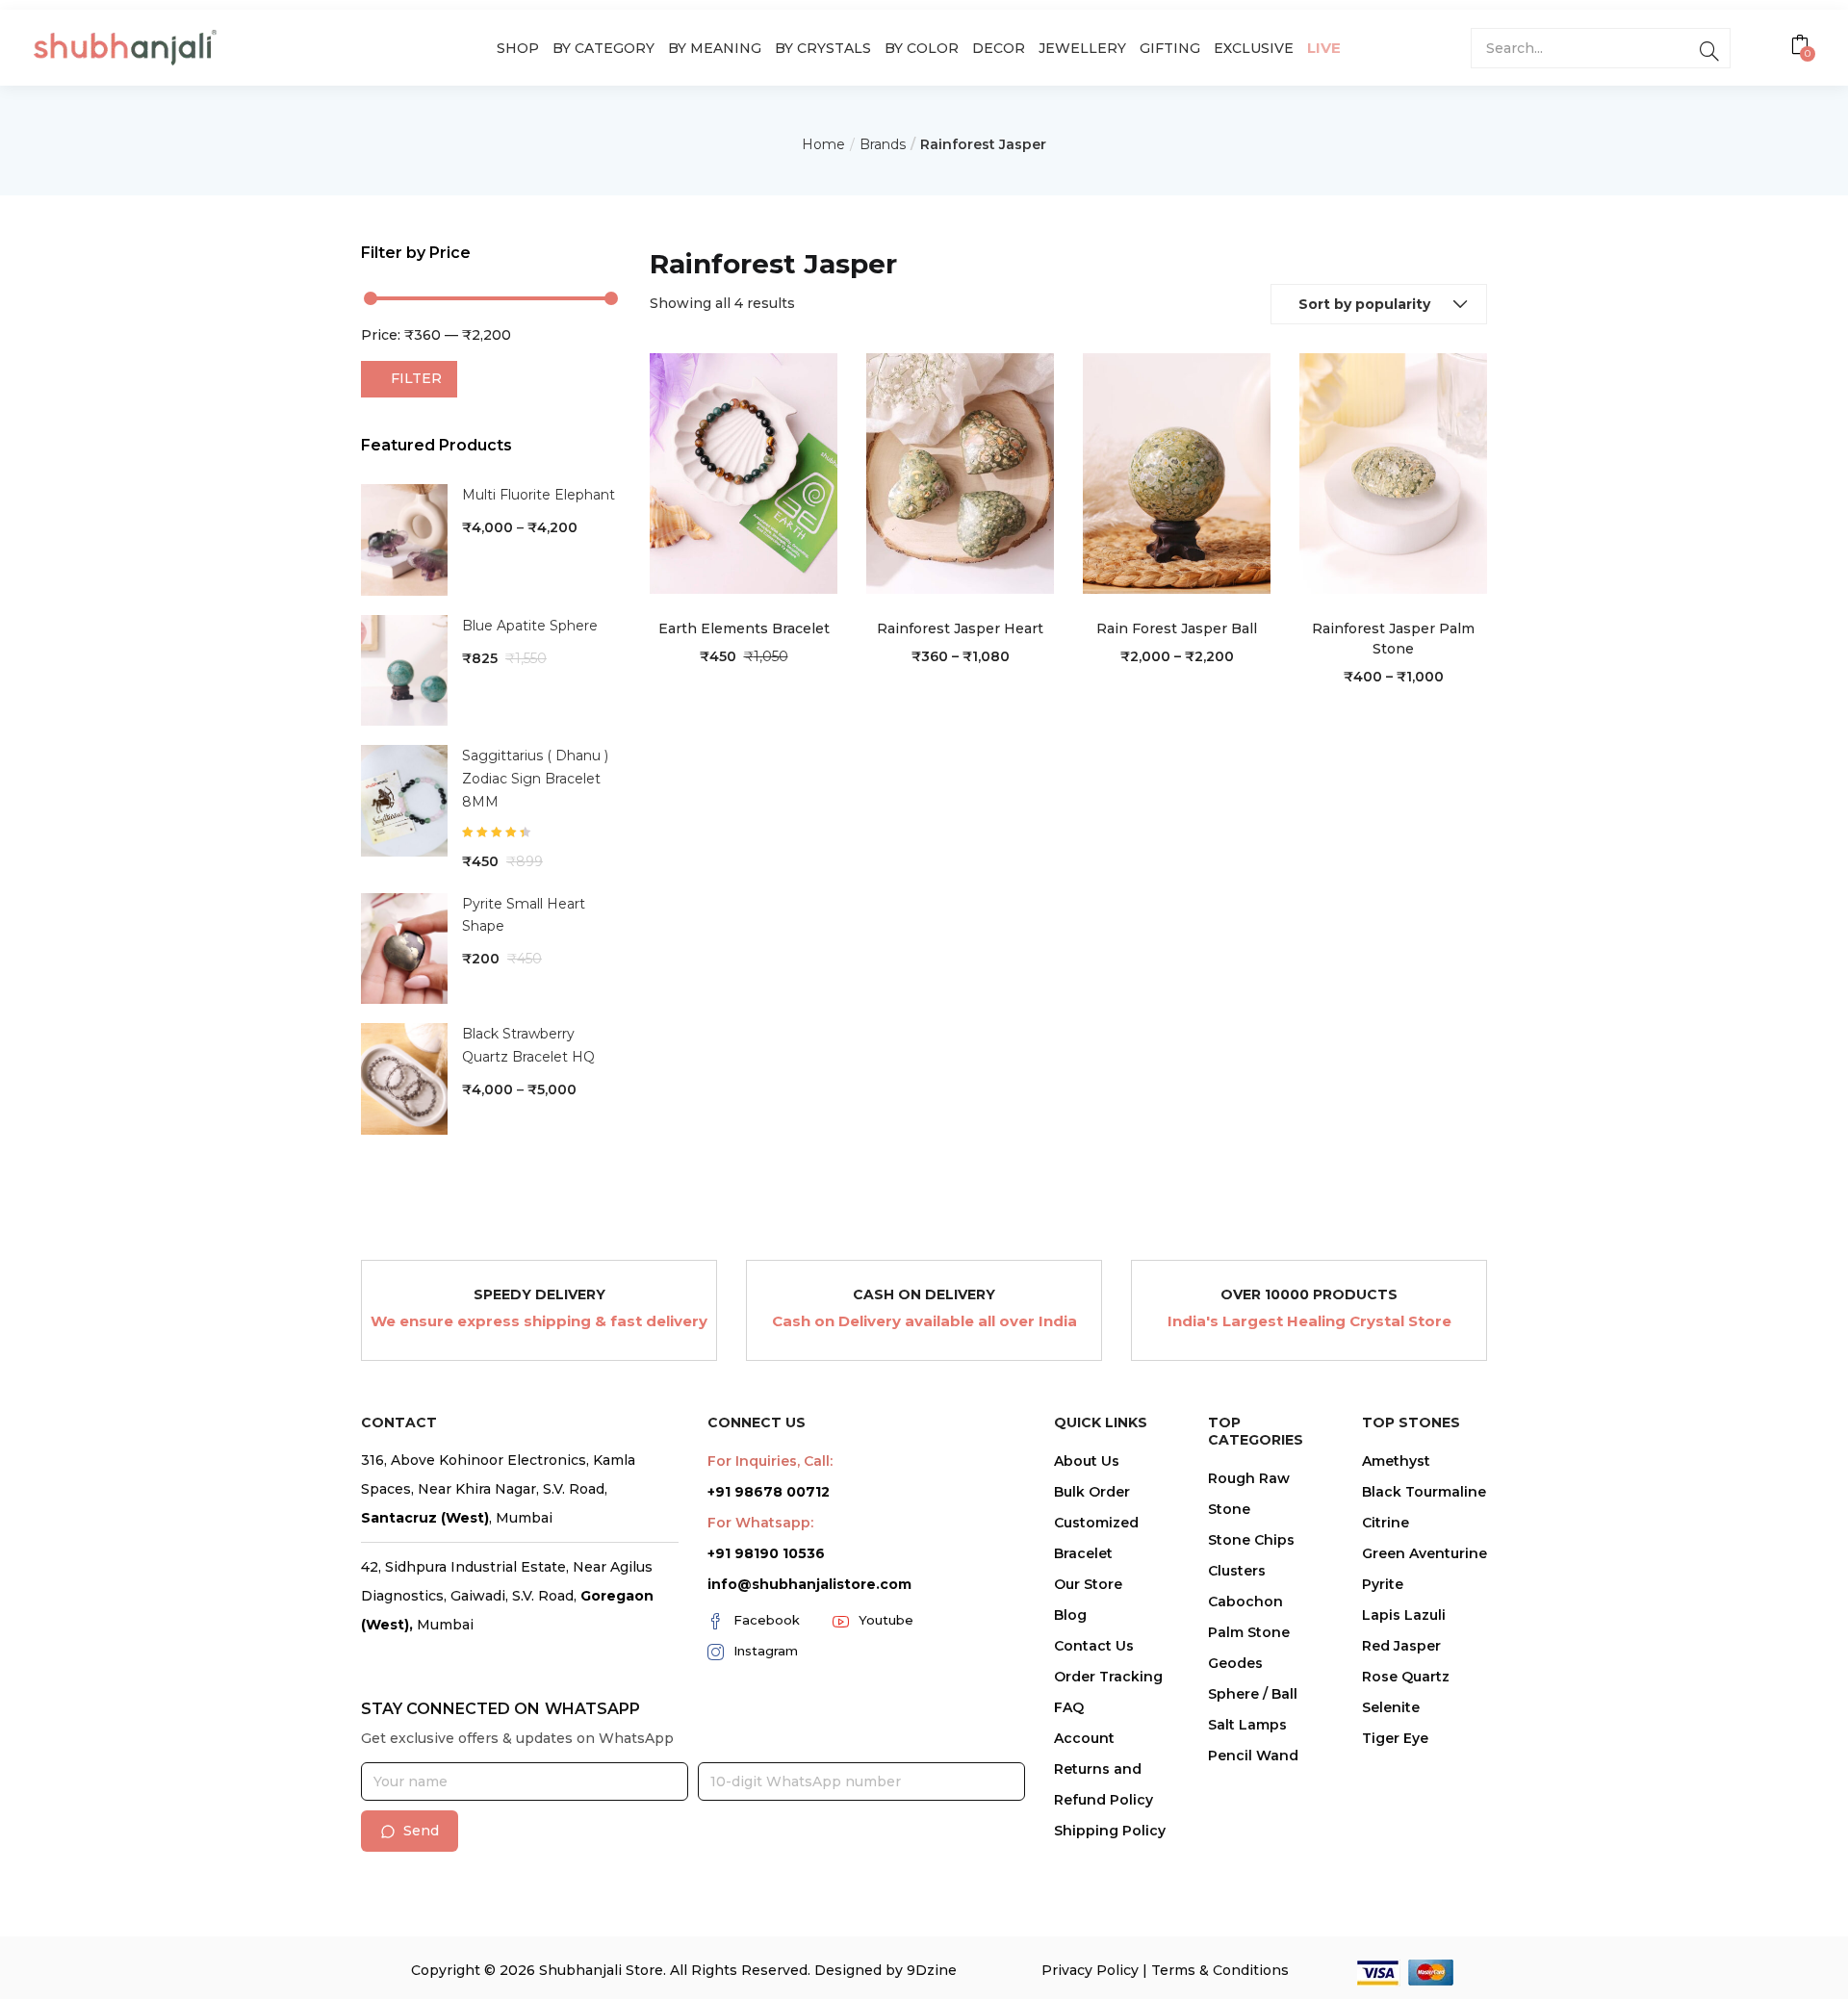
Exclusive (1254, 48)
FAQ (1069, 1707)
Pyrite (1383, 1584)
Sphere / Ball (1253, 1694)
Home (823, 144)
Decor (999, 48)
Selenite (1391, 1707)
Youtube (886, 1620)
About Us (1087, 1461)
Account (1084, 1738)
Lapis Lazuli (1404, 1615)
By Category (603, 48)
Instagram (766, 1651)
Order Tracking (1108, 1677)
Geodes (1235, 1663)
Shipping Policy (1110, 1831)
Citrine (1386, 1523)
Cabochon (1245, 1602)
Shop (518, 48)
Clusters (1237, 1571)
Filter (416, 378)
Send (421, 1831)
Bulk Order (1092, 1492)
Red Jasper (1401, 1646)
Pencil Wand (1253, 1756)
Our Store (1088, 1584)
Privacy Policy (1090, 1970)
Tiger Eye (1395, 1738)
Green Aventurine (1424, 1553)
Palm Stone (1249, 1632)
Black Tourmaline (1424, 1492)
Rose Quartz (1406, 1677)
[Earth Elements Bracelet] (744, 473)
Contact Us (1094, 1646)
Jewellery (1082, 48)
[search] (1709, 48)
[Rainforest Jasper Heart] (960, 473)
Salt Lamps (1247, 1725)
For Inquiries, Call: (770, 1461)
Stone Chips (1251, 1540)
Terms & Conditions (1220, 1970)
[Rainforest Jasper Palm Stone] (1393, 473)
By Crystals (823, 48)
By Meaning (715, 48)
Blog (1070, 1615)
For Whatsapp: (760, 1523)
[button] (1802, 47)
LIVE (1324, 48)
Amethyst (1396, 1461)
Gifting (1170, 48)
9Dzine (932, 1970)
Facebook (767, 1620)
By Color (922, 48)
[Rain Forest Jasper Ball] (1177, 473)
